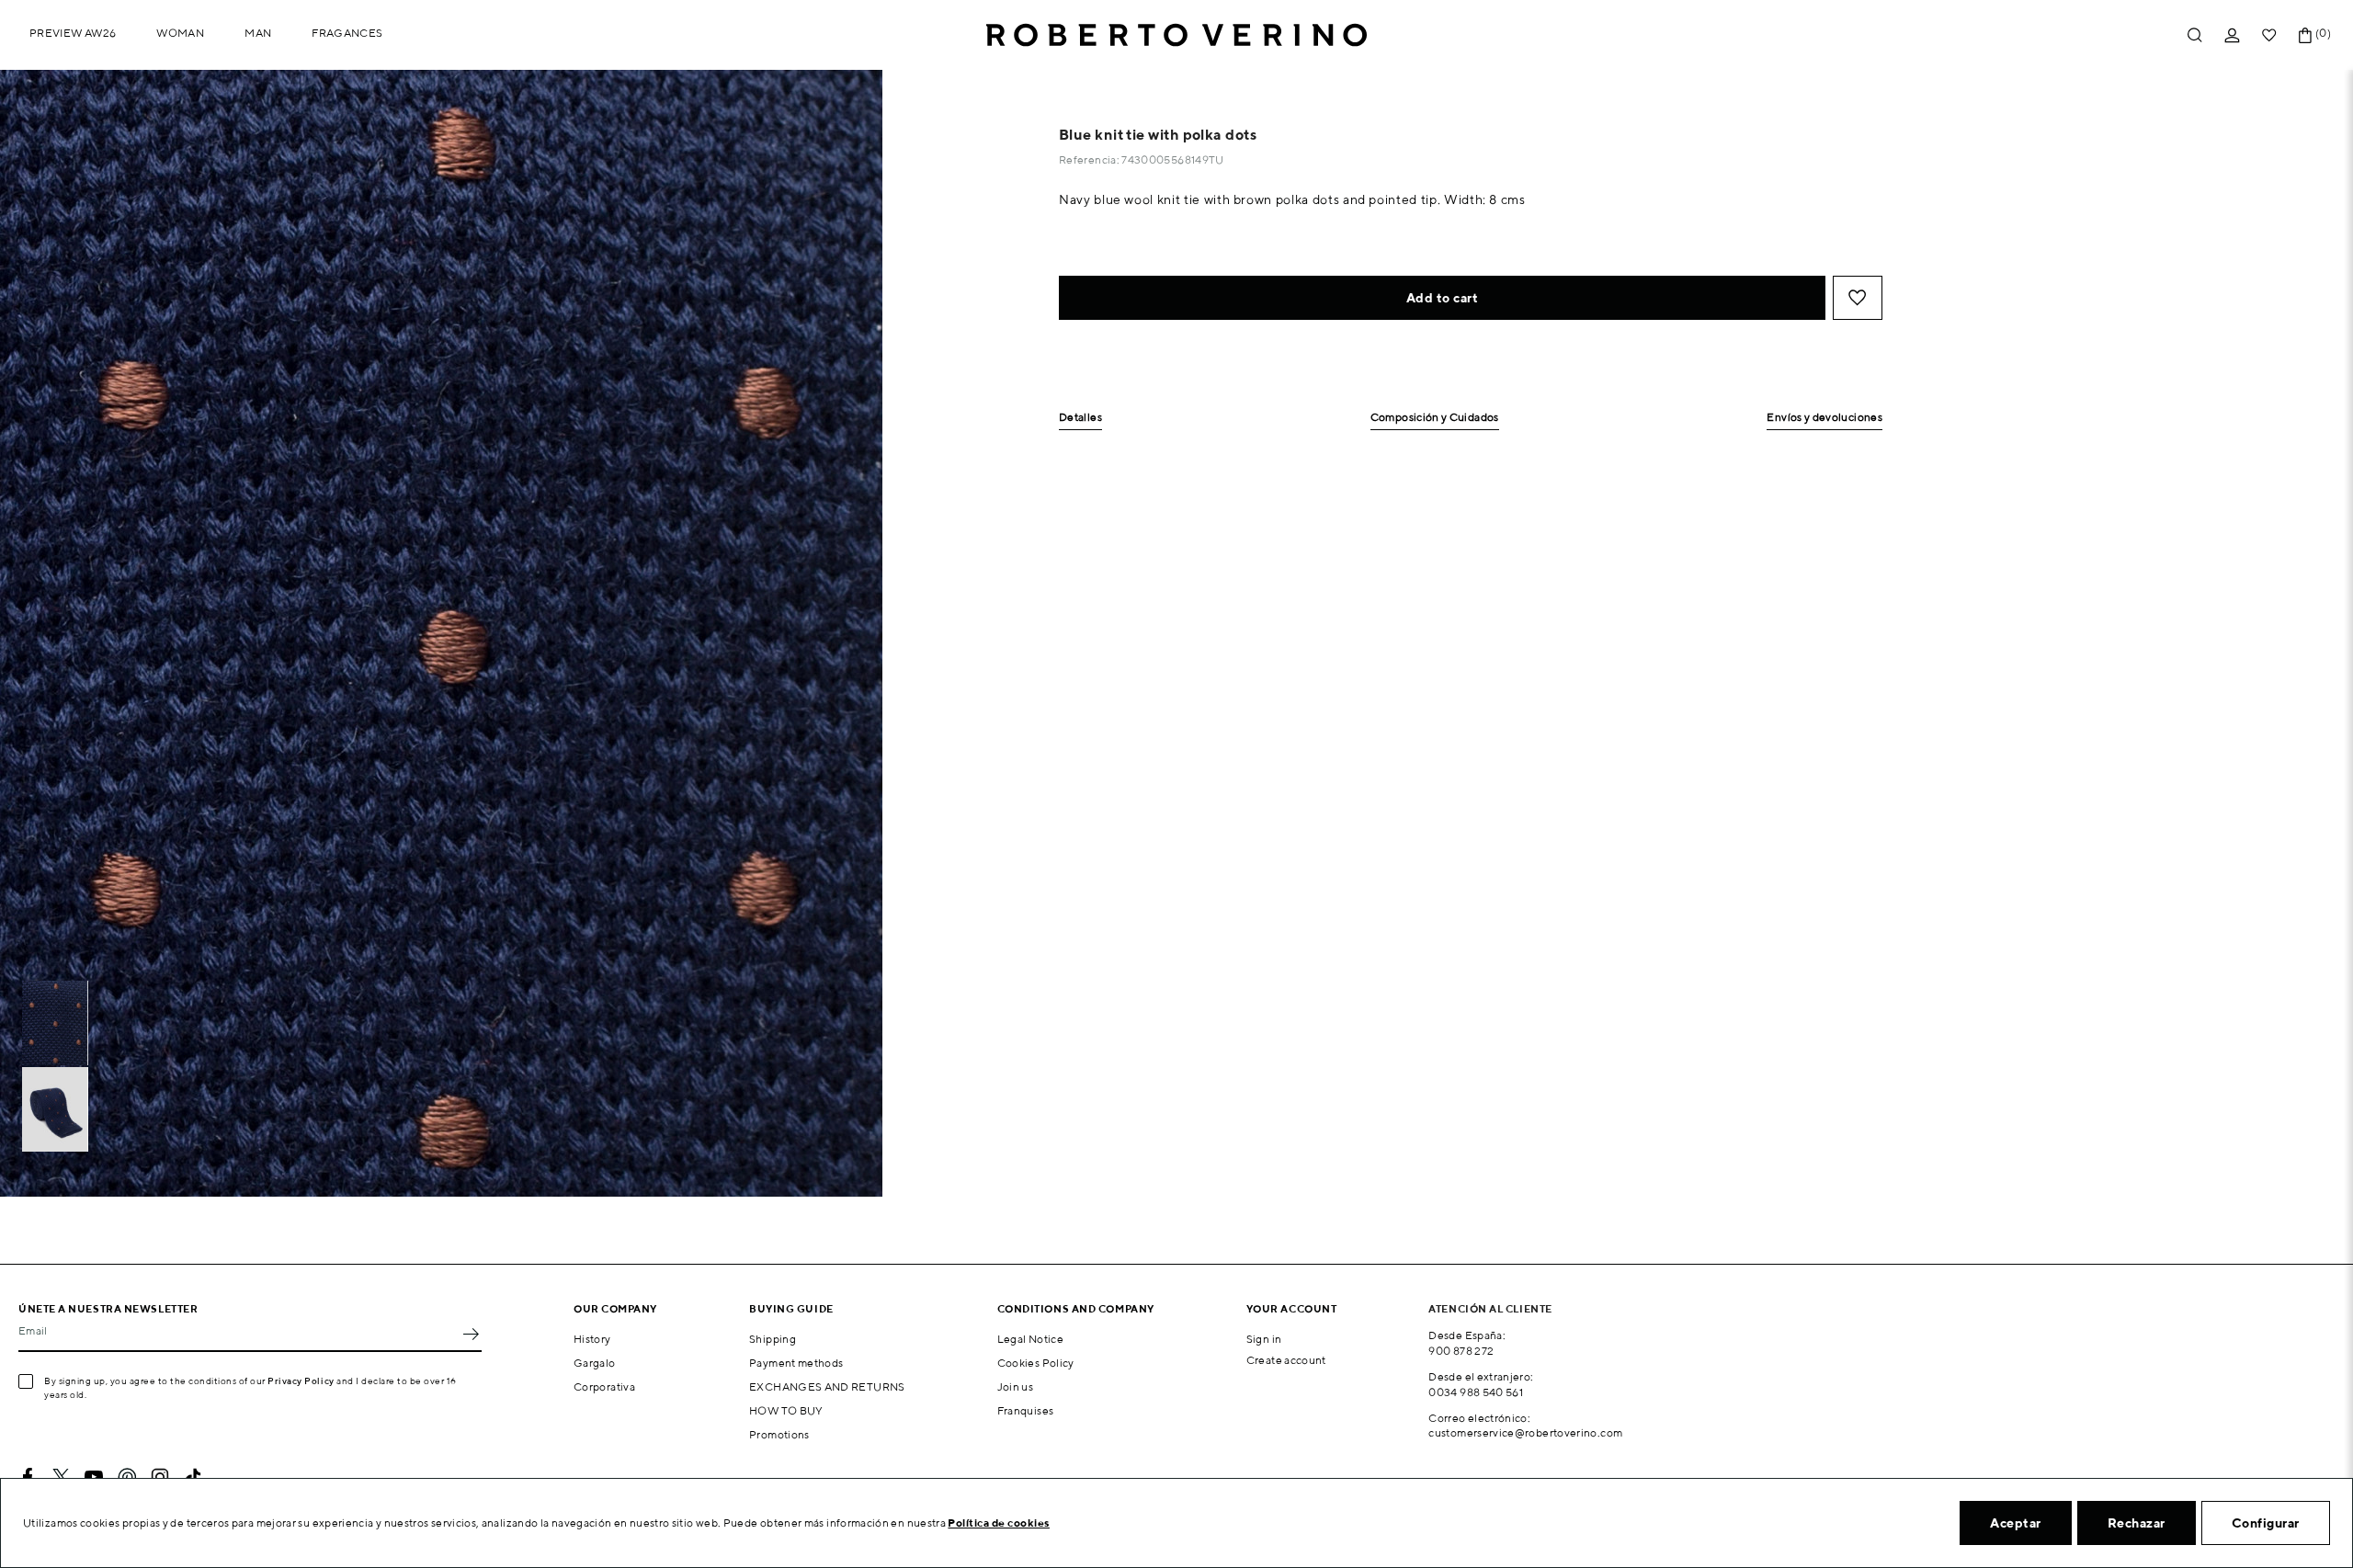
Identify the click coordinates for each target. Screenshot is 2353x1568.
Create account (1286, 1360)
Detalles (1080, 418)
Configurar (2266, 1523)
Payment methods (796, 1363)
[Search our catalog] (2195, 35)
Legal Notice (1030, 1339)
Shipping (773, 1339)
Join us (1016, 1386)
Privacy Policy (301, 1381)
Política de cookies (999, 1523)
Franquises (1026, 1410)
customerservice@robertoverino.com (1525, 1432)
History (592, 1339)
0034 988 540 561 (1476, 1392)
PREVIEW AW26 (73, 33)
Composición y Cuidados (1435, 418)
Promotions (779, 1434)
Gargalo (595, 1363)
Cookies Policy (1036, 1363)
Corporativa (604, 1386)
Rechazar (2137, 1523)
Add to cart (1443, 298)
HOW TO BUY (786, 1410)
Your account (1292, 1308)
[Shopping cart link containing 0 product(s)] (2305, 35)
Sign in (1264, 1339)
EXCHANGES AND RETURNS (827, 1386)
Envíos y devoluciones (1824, 418)
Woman (180, 33)
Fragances (347, 33)
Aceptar (2016, 1523)
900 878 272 (1461, 1351)
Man (258, 33)
